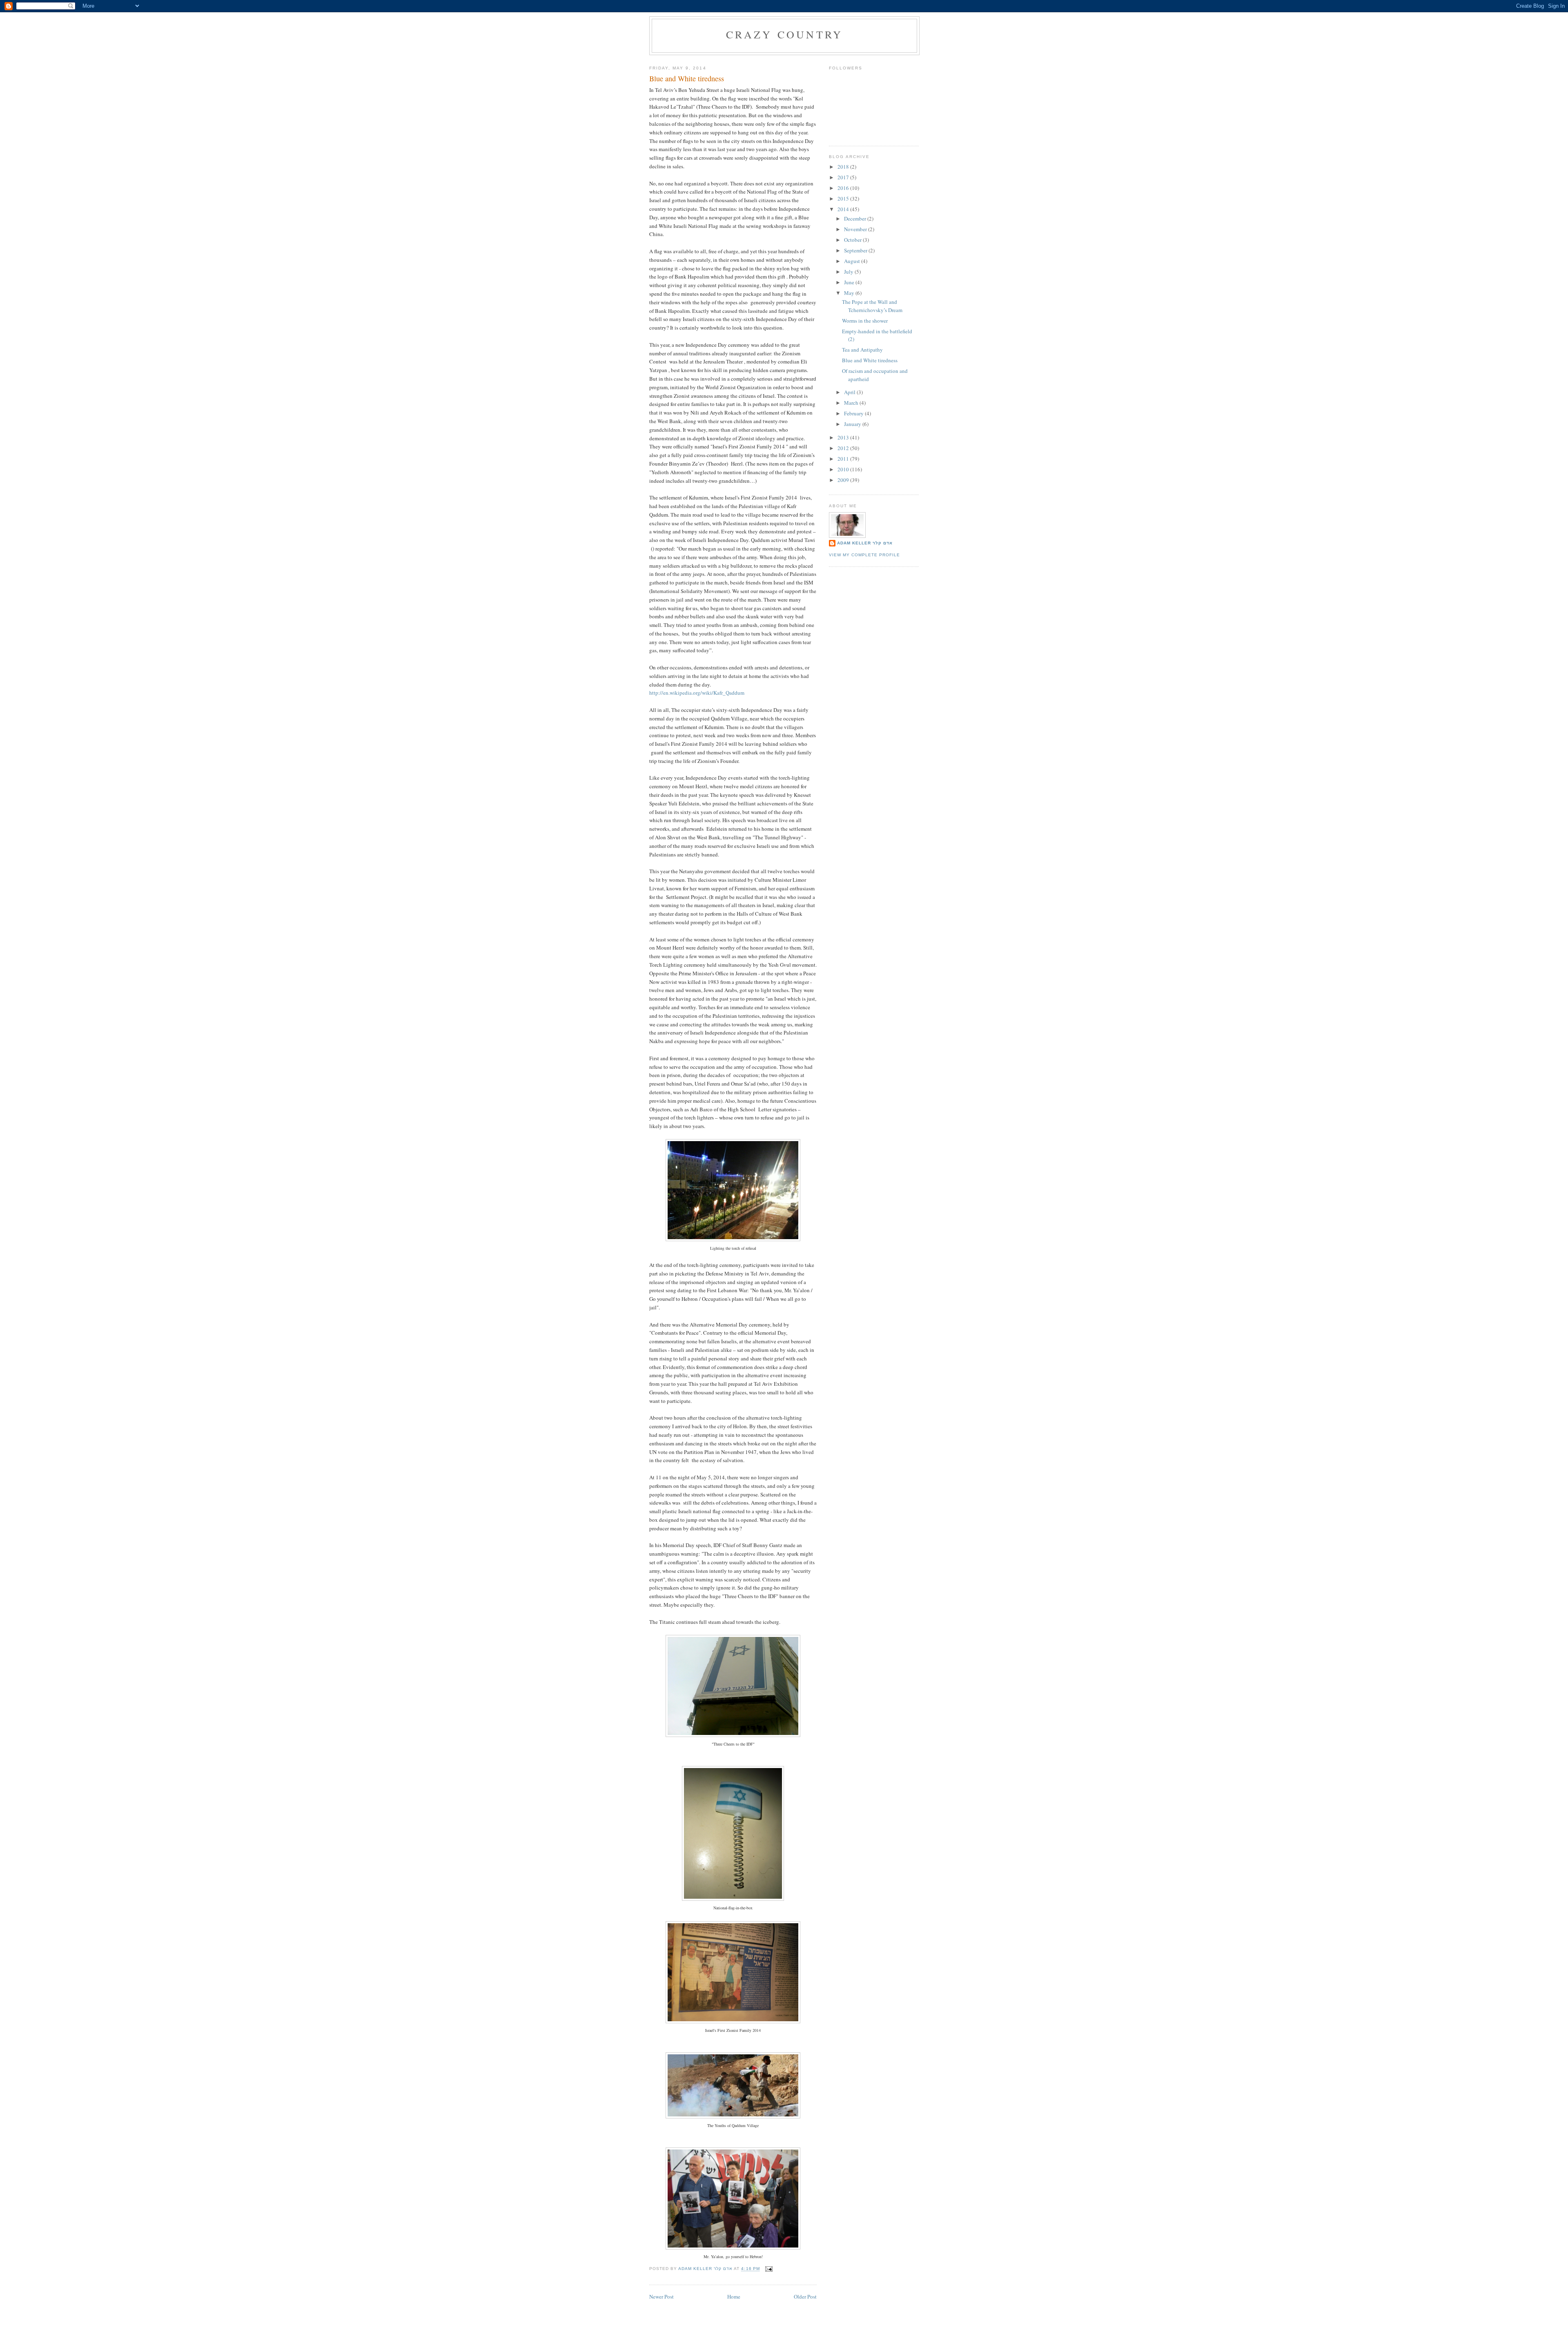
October (853, 240)
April (850, 392)
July (849, 272)
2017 (844, 177)
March (852, 403)
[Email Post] (769, 2269)
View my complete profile (864, 555)
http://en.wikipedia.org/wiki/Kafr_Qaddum (697, 693)
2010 (844, 469)
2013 (844, 437)
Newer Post (661, 2297)
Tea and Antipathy (862, 350)
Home (734, 2297)
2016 (844, 188)
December (856, 219)
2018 (844, 167)
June (850, 282)
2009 (844, 480)
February (854, 413)
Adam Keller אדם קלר (865, 543)
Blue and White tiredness (870, 360)
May (850, 293)
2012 (844, 448)
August (853, 261)
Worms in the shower (865, 321)
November (856, 229)
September (856, 250)
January (853, 424)
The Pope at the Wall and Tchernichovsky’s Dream (872, 306)
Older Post (805, 2297)
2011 (844, 459)
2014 (844, 209)
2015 (844, 198)
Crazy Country (785, 34)
